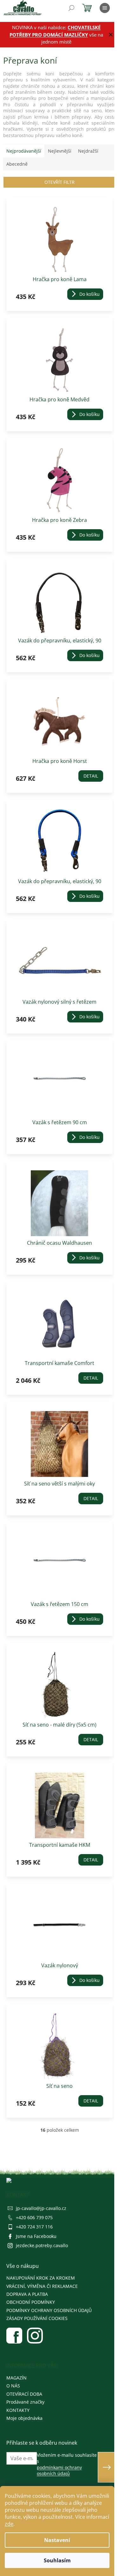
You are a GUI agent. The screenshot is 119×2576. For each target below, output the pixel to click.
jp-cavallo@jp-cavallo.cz (41, 2208)
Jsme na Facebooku (36, 2236)
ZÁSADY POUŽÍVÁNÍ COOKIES (37, 2318)
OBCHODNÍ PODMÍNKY (31, 2302)
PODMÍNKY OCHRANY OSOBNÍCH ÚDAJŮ (49, 2310)
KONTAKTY (18, 2410)
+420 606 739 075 (34, 2217)
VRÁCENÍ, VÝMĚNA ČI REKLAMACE (42, 2286)
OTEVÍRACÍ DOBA (24, 2394)
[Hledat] (71, 8)
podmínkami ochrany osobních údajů (59, 2470)
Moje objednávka (24, 2418)
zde (9, 2524)
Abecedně (17, 164)
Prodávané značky (25, 2402)
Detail (91, 776)
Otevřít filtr (60, 182)
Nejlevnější (60, 151)
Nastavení (57, 2540)
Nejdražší (88, 151)
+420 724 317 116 (34, 2227)
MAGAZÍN (17, 2378)
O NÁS (13, 2386)
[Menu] (105, 8)
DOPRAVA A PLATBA (27, 2294)
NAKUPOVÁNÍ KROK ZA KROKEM (41, 2278)
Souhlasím (57, 2560)
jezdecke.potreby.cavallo (42, 2245)
